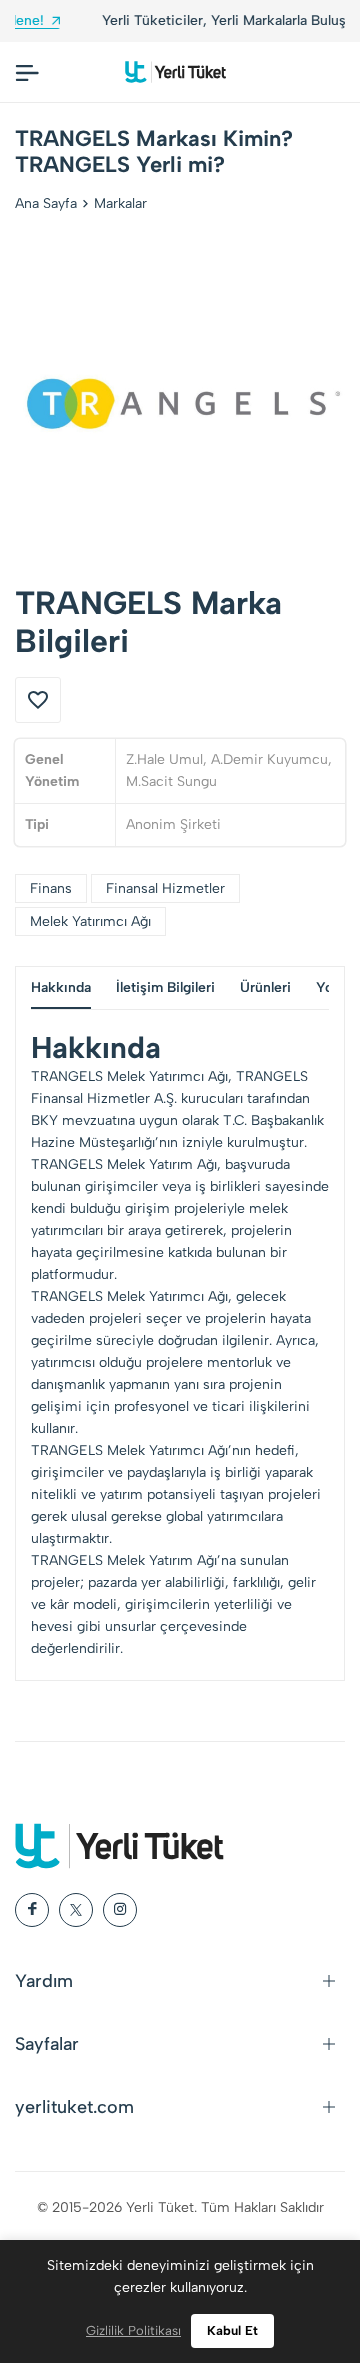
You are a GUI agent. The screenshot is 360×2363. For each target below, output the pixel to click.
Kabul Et (232, 2330)
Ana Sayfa (46, 203)
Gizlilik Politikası (133, 2330)
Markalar (120, 203)
